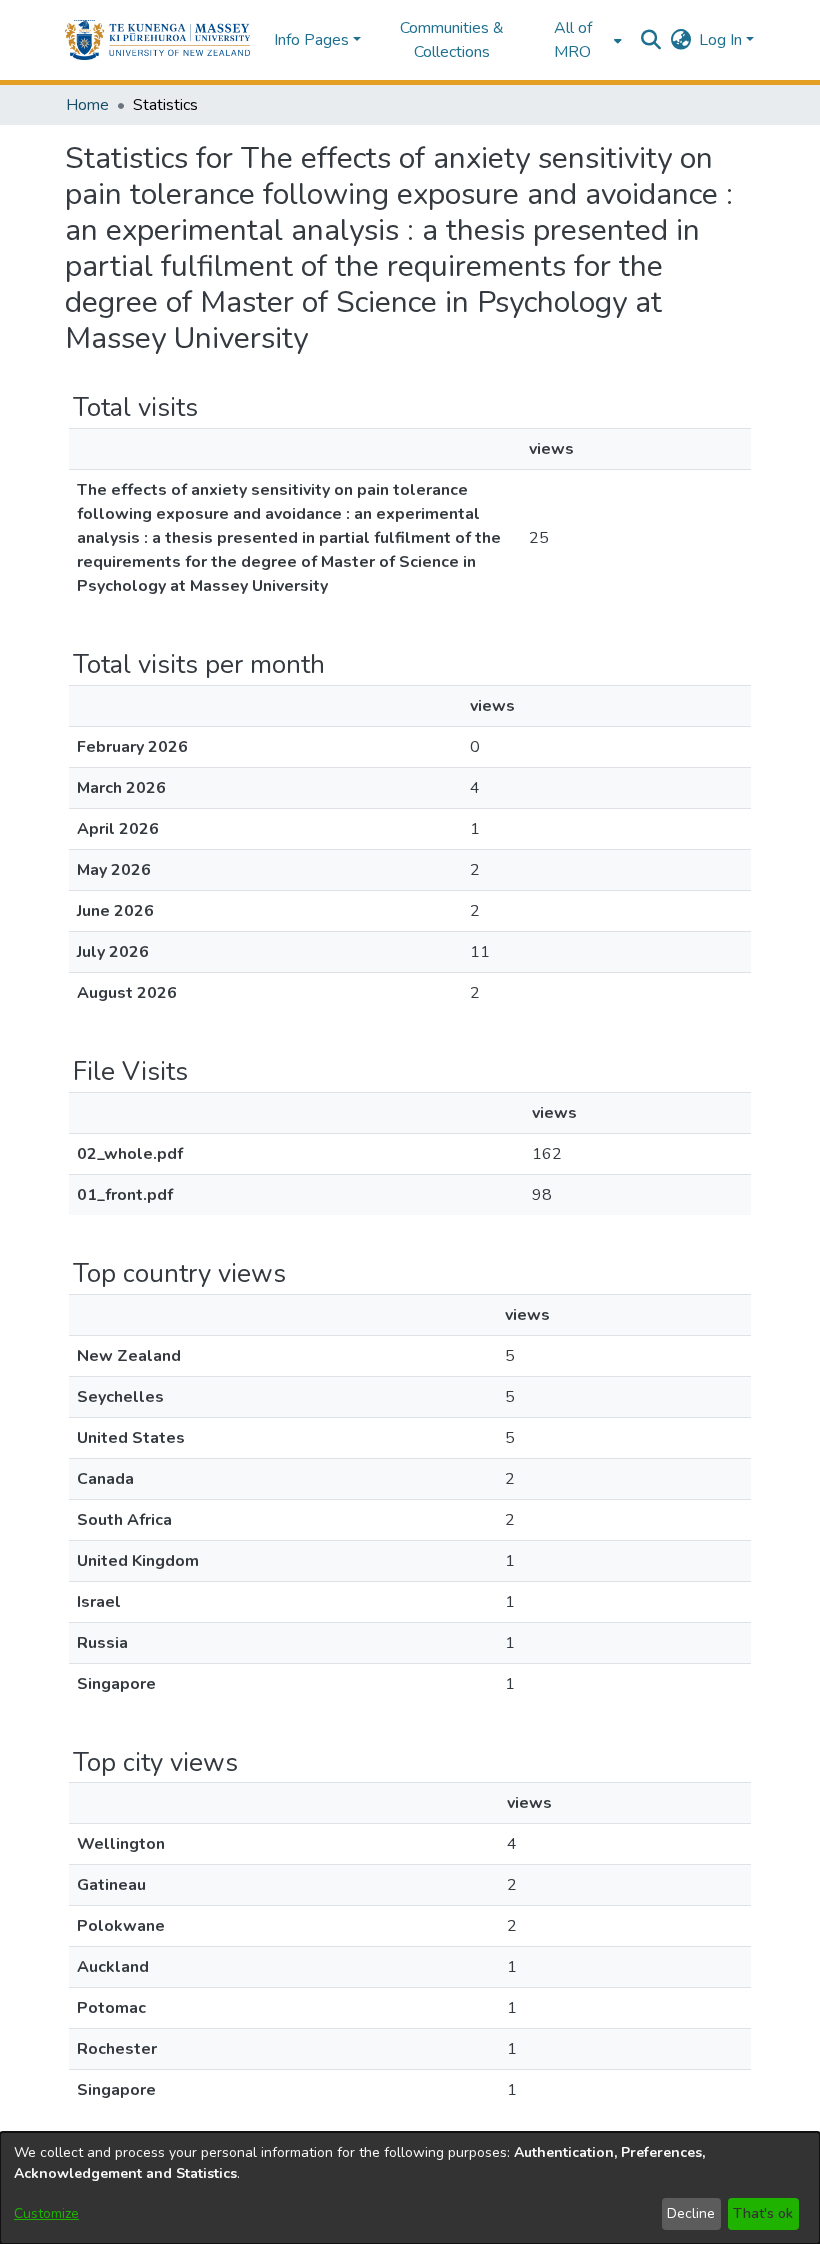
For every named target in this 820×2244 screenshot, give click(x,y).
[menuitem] (579, 40)
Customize (46, 2213)
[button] (157, 40)
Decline (691, 2213)
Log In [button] (722, 40)
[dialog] (410, 2188)
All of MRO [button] (573, 40)
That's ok (763, 2213)
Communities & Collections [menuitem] (452, 40)
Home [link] (87, 105)
